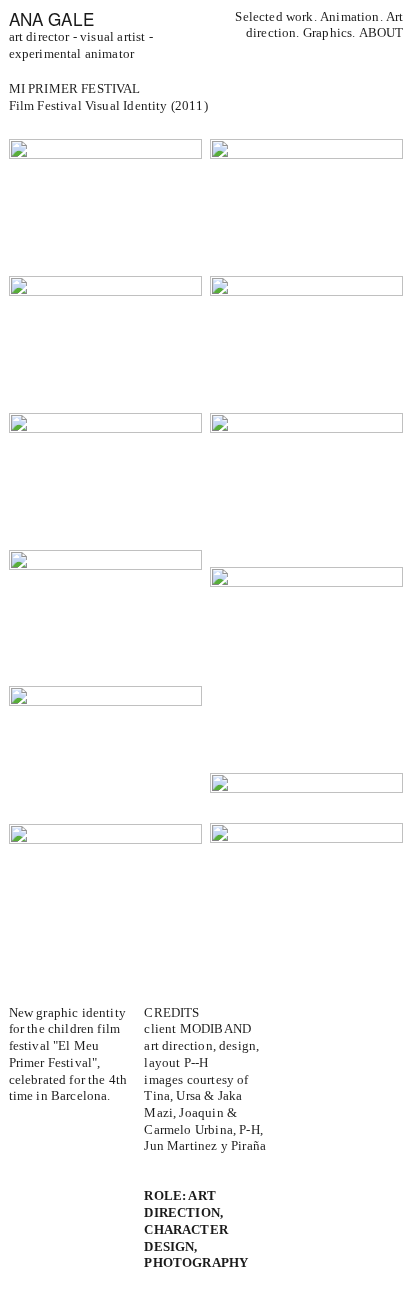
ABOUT (381, 33)
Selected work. (275, 17)
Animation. (353, 17)
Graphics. (331, 33)
